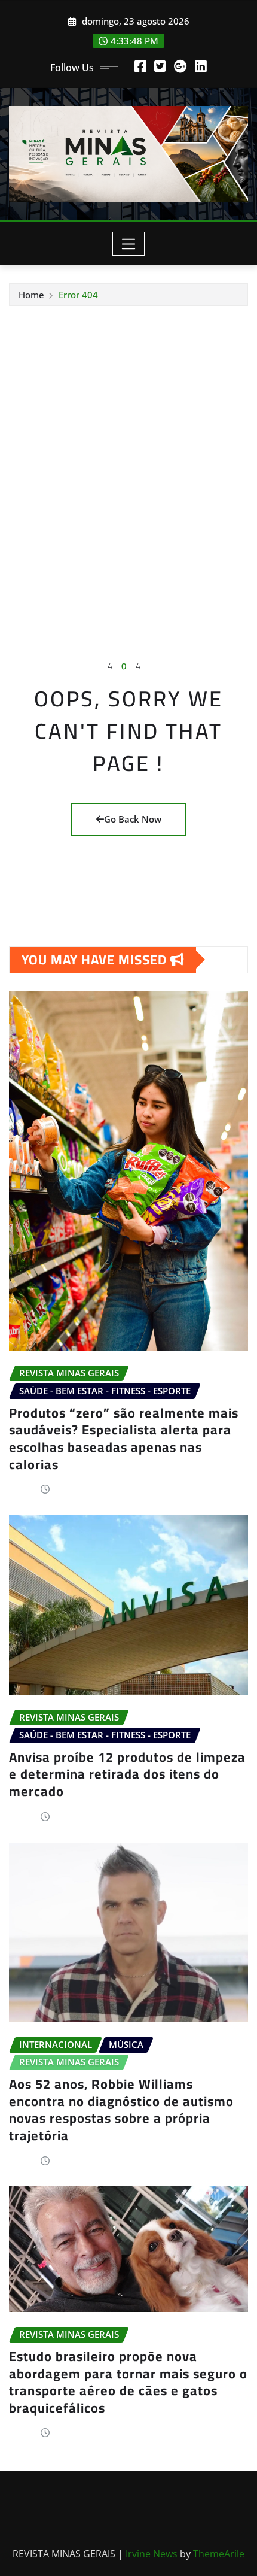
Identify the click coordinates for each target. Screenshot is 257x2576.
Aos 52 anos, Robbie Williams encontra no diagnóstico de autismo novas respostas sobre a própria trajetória (121, 2110)
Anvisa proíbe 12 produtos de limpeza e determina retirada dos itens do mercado (127, 1774)
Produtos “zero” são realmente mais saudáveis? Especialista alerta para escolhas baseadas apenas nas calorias (124, 1439)
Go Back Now (133, 819)
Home (31, 295)
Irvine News (152, 2554)
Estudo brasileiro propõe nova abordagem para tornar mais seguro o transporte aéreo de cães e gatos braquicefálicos (128, 2382)
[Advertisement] (128, 441)
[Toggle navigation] (129, 244)
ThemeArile (219, 2554)
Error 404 (78, 295)
